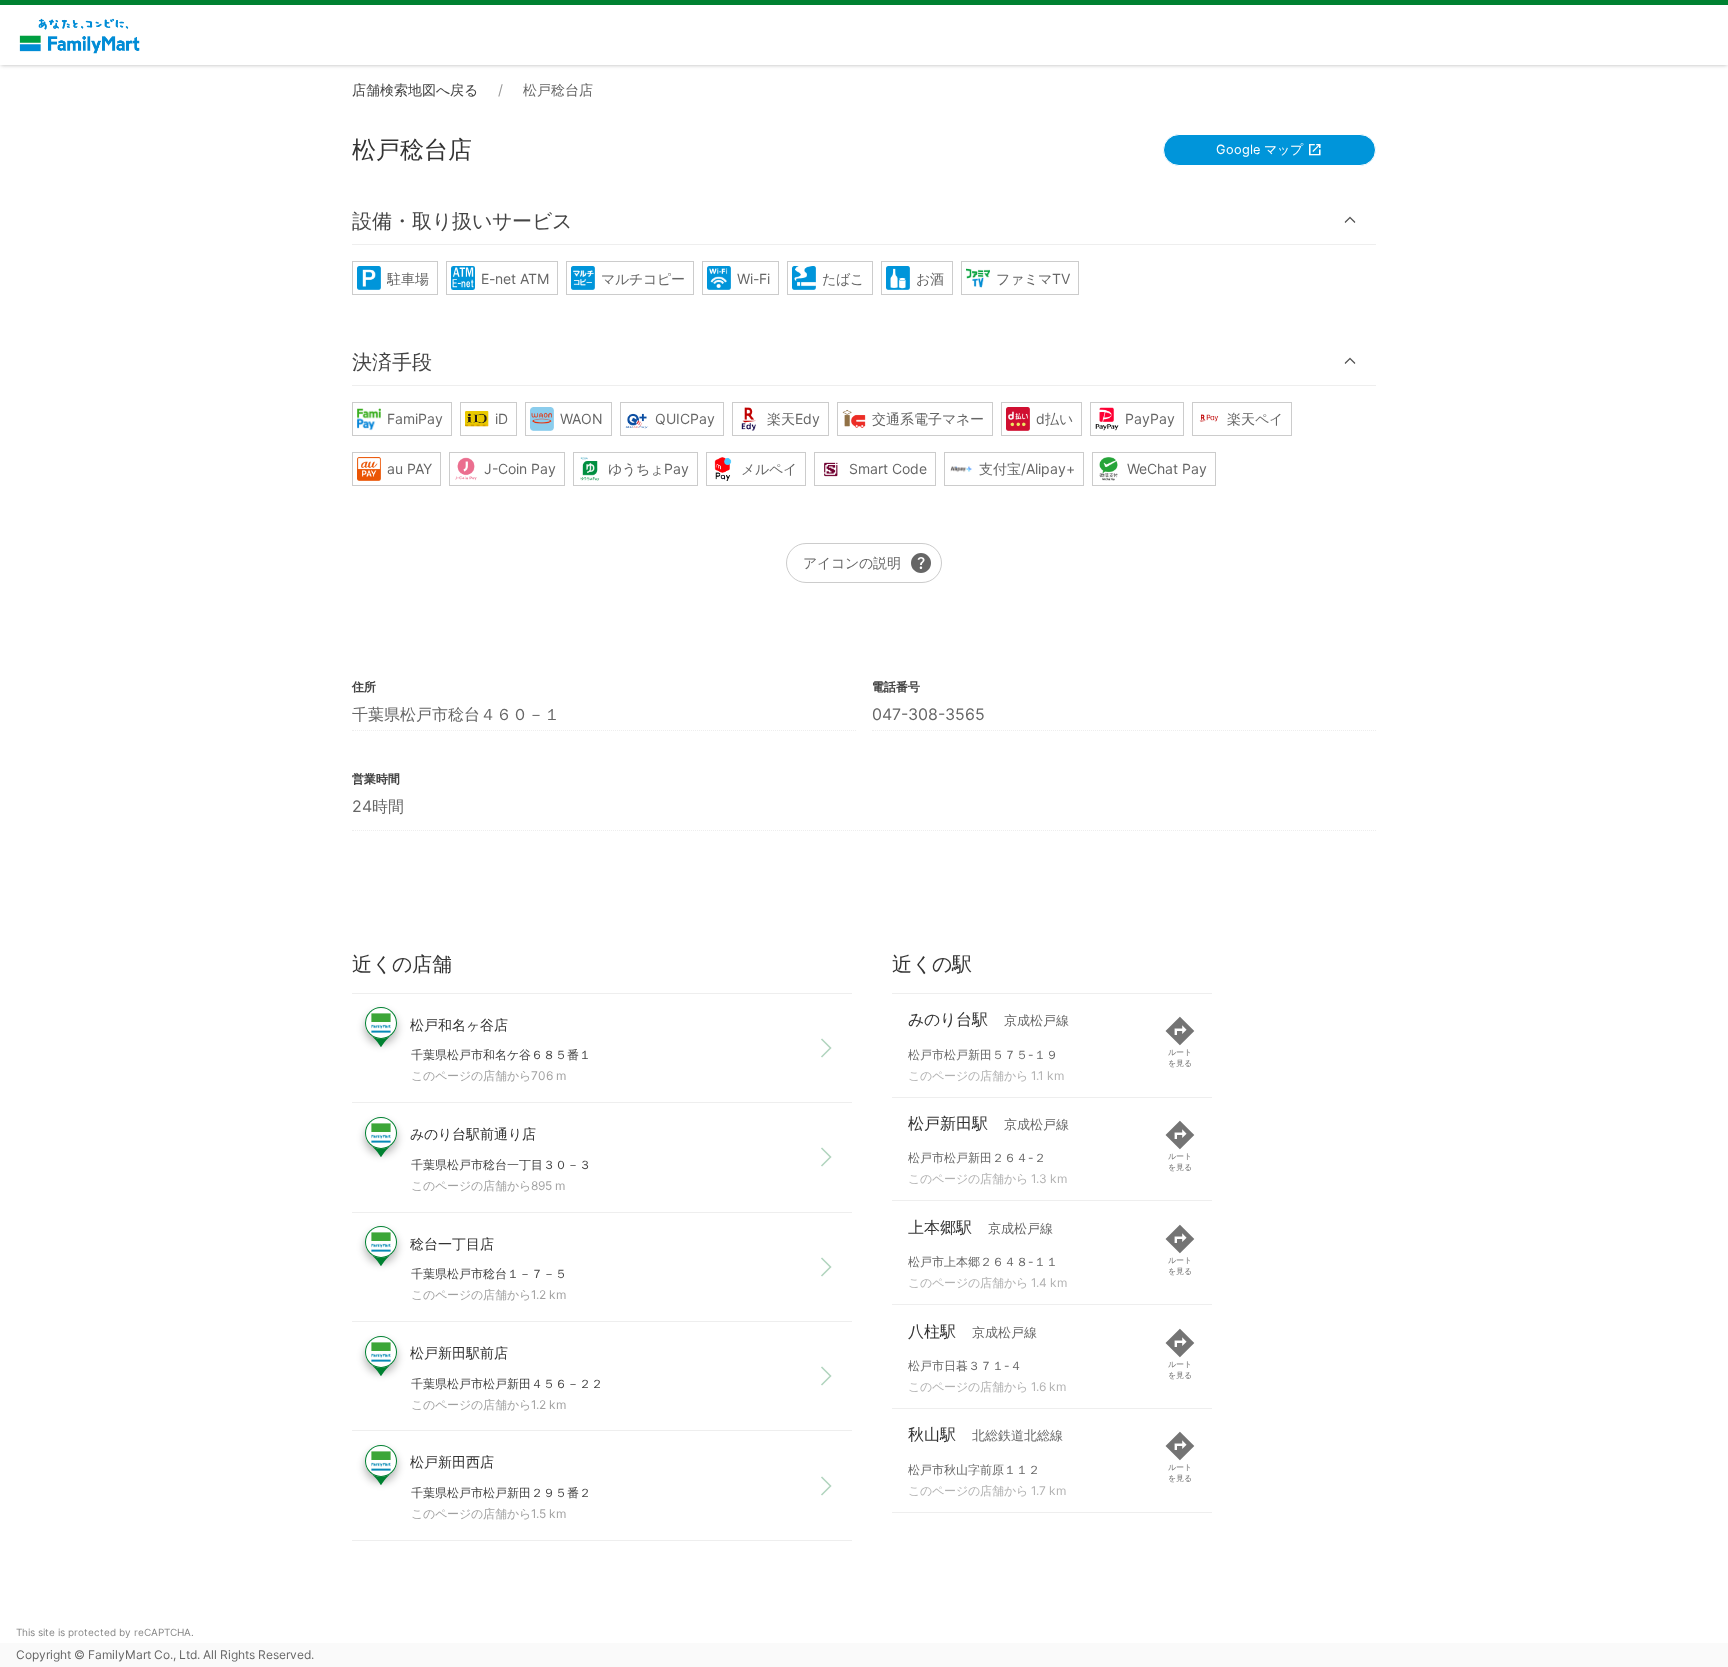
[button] (864, 220)
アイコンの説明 (868, 563)
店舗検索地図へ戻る (415, 89)
